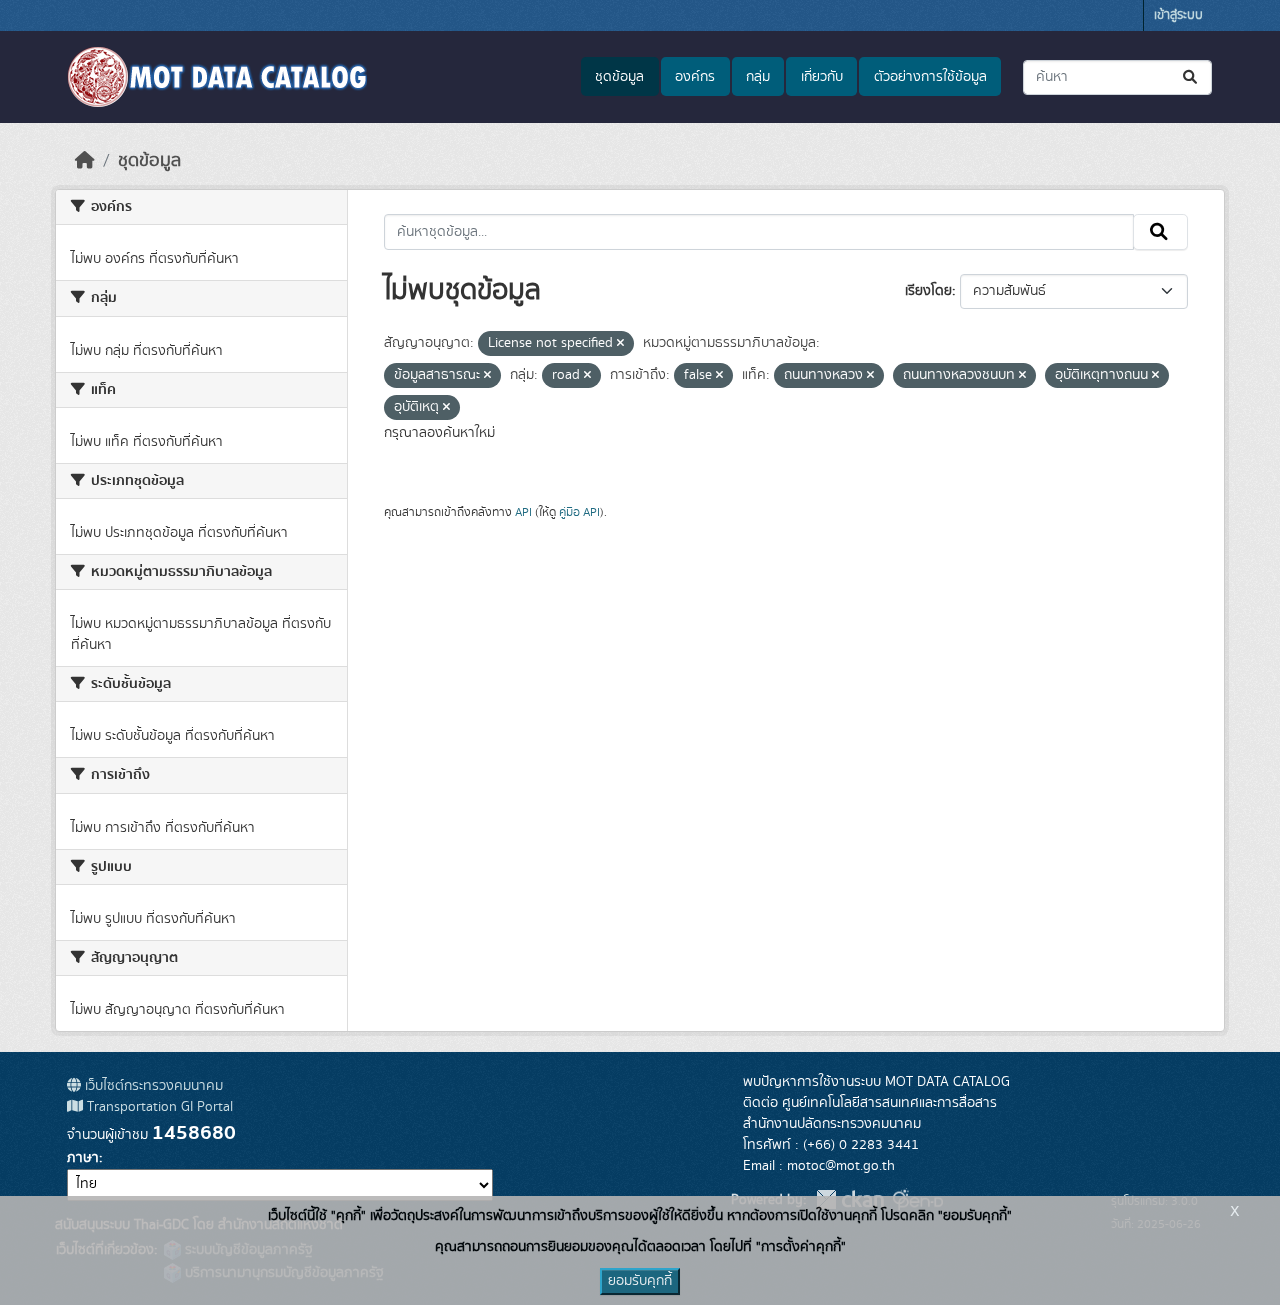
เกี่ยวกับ (822, 77)
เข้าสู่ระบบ (1178, 15)
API (523, 512)
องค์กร (695, 77)
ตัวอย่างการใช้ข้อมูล (930, 77)
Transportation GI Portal (158, 1107)
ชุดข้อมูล (619, 77)
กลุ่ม (758, 77)
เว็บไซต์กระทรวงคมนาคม (152, 1086)
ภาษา (83, 1158)
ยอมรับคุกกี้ (640, 1281)
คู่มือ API (579, 512)
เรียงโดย (928, 291)
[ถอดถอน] (620, 344)
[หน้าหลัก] (85, 161)
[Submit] (1191, 77)
